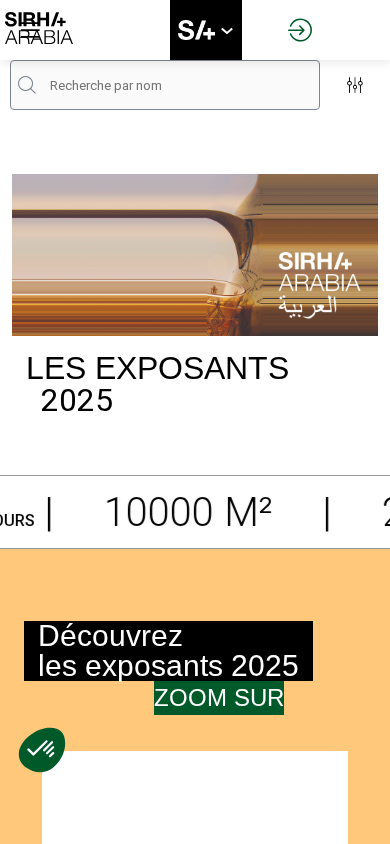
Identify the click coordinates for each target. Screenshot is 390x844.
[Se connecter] (300, 30)
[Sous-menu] (226, 31)
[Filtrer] (355, 85)
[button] (30, 30)
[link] (206, 30)
